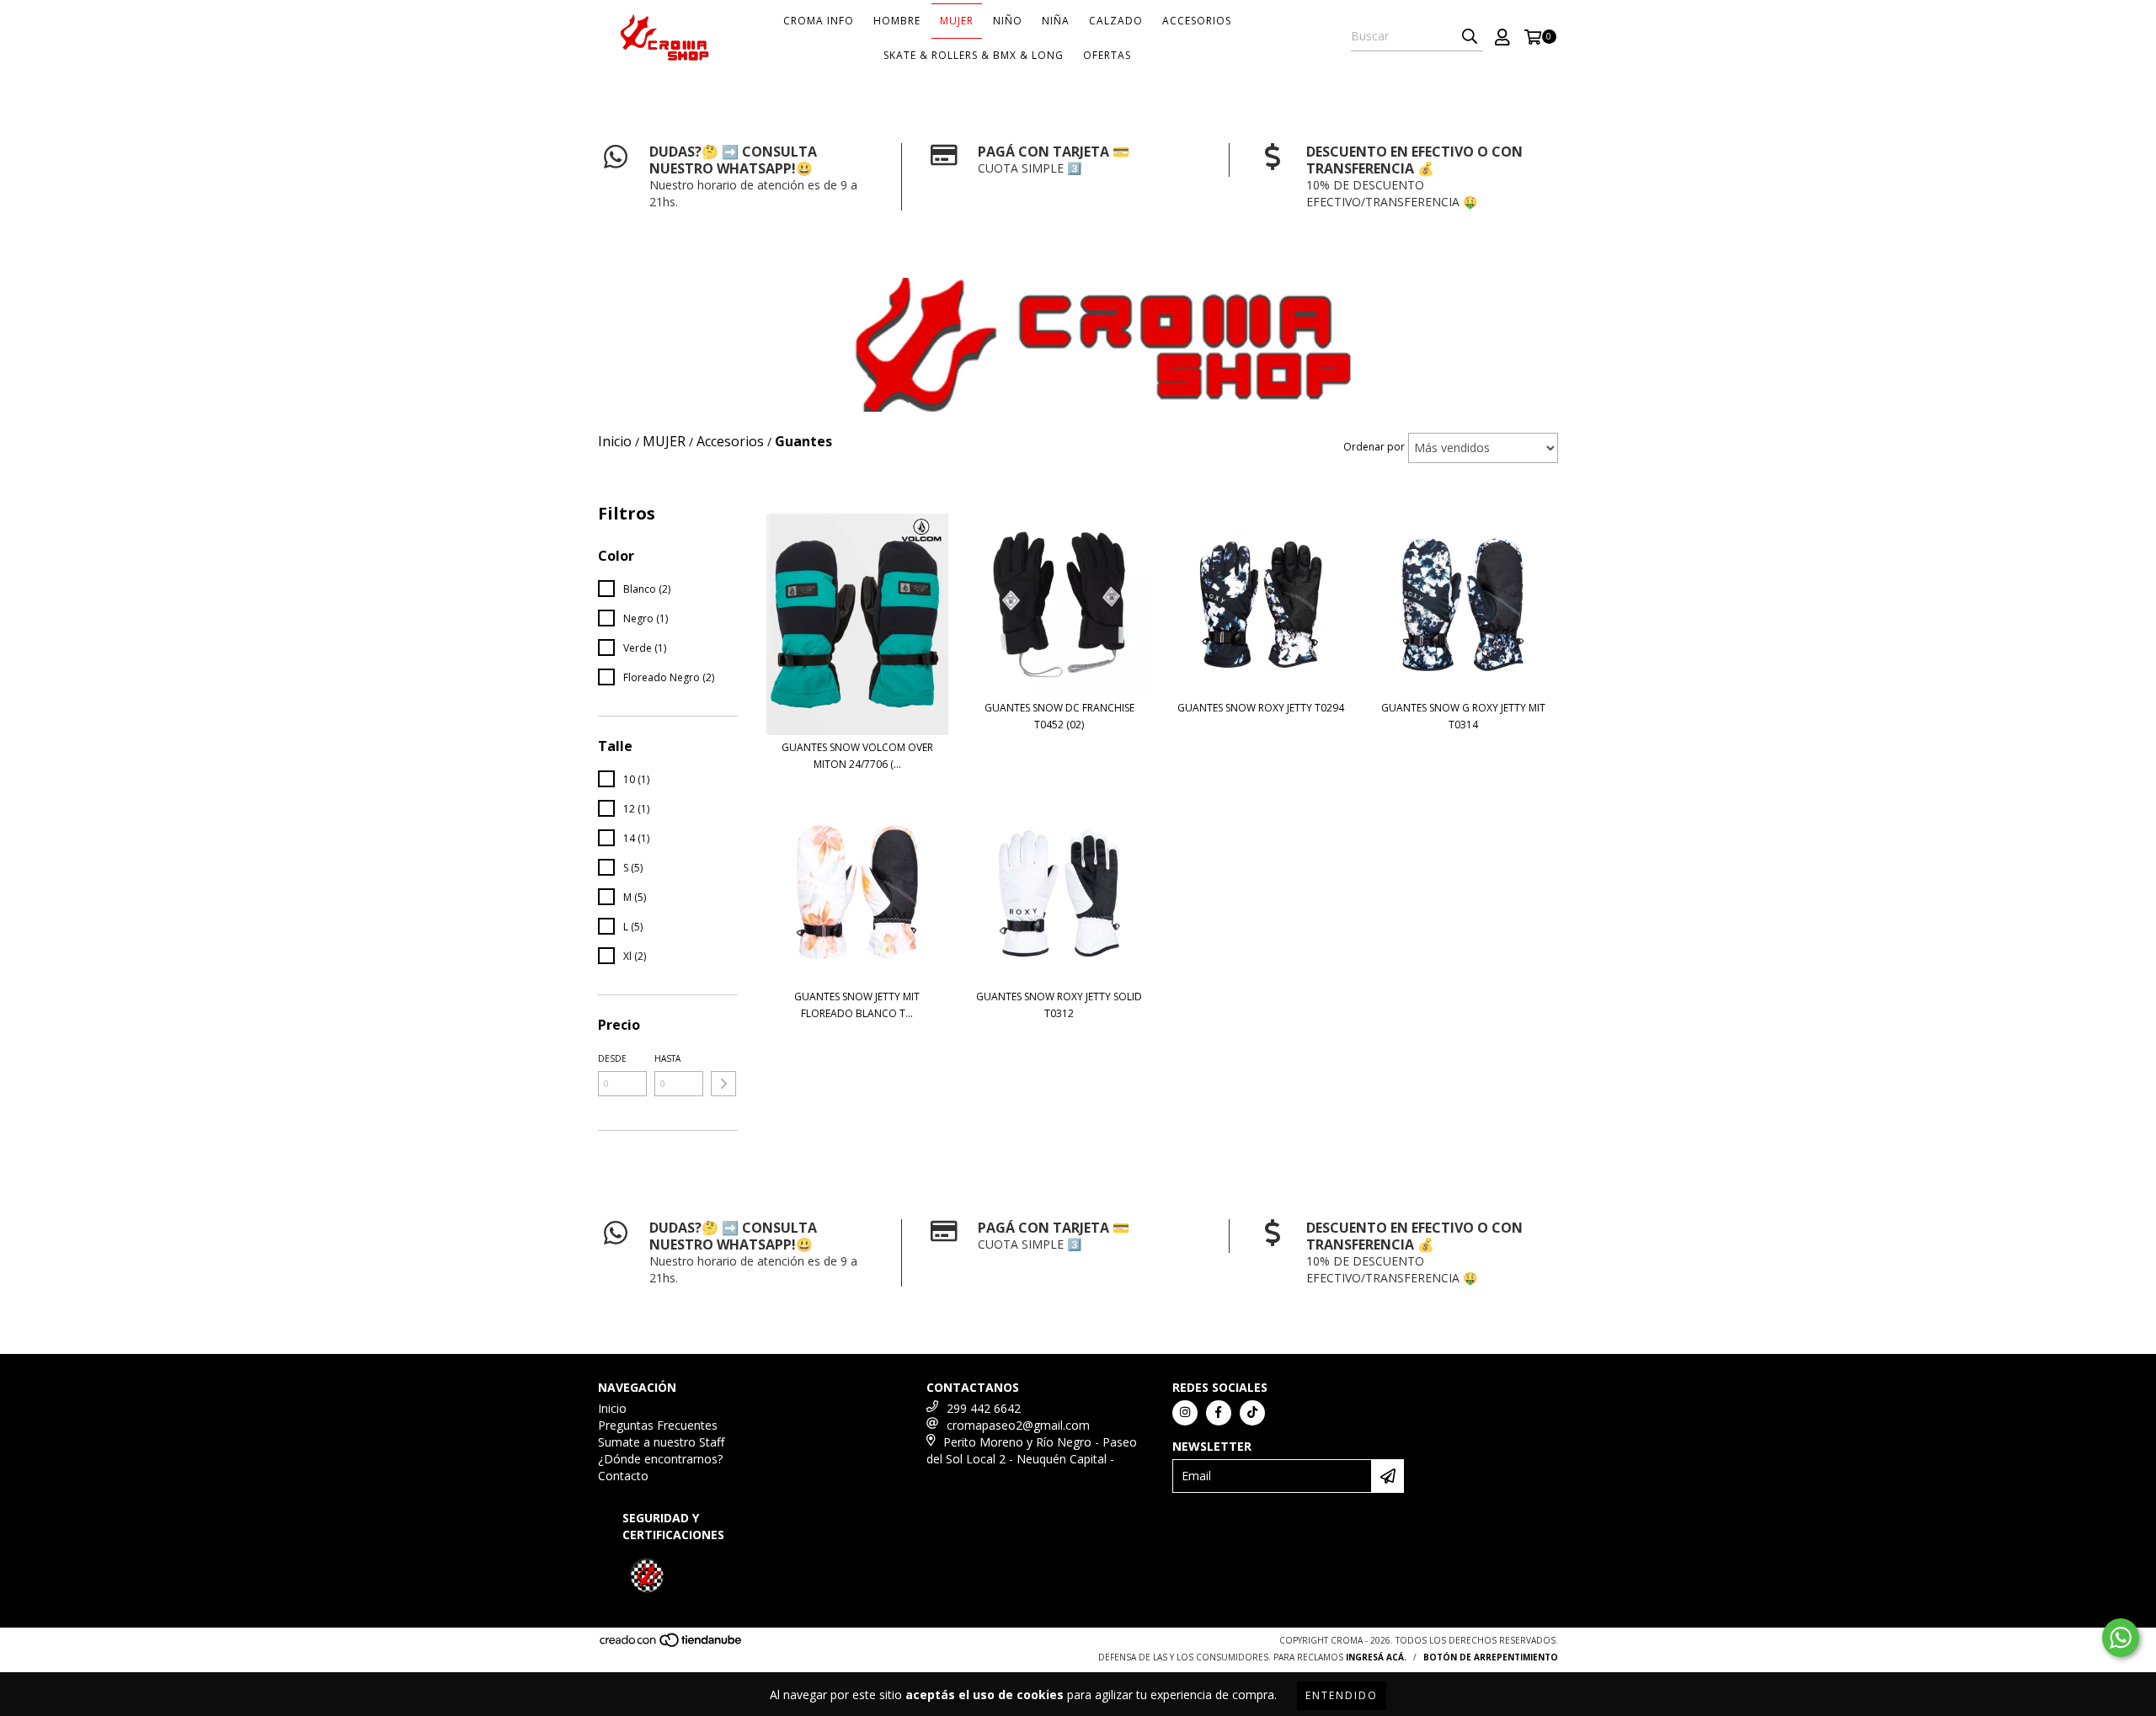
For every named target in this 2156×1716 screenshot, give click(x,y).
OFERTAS (1107, 55)
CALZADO (1116, 21)
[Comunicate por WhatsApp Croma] (2121, 1638)
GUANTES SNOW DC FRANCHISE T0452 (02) (1059, 716)
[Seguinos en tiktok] (1252, 1413)
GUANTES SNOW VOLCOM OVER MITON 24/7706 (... (857, 756)
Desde (612, 1058)
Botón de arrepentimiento (1491, 1657)
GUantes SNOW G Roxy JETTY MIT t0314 (1463, 716)
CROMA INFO (819, 21)
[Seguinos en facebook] (1219, 1413)
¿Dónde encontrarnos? (660, 1459)
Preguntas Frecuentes (658, 1425)
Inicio (612, 1408)
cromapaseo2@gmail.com (1018, 1425)
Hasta (667, 1058)
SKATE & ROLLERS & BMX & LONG (974, 55)
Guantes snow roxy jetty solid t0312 (1059, 1005)
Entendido (1342, 1695)
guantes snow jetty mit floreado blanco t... (857, 1005)
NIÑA (1056, 21)
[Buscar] (1470, 36)
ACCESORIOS (1197, 21)
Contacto (623, 1476)
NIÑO (1008, 21)
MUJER (957, 21)
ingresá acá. (1376, 1657)
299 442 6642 (984, 1408)
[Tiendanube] (672, 1644)
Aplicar (723, 1084)
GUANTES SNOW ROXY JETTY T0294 (1261, 708)
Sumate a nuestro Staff (661, 1442)
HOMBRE (897, 21)
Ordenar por (1374, 447)
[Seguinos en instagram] (1185, 1413)
